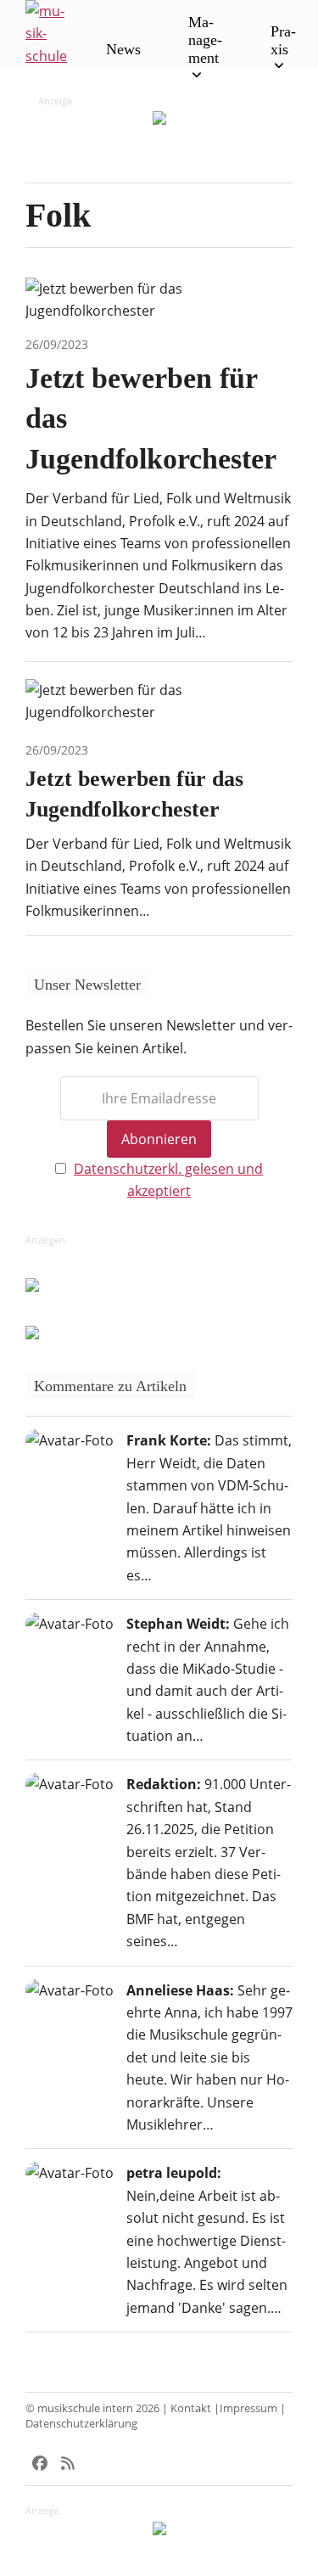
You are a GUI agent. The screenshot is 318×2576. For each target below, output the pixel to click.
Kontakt (191, 2408)
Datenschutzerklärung (81, 2423)
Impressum (248, 2408)
